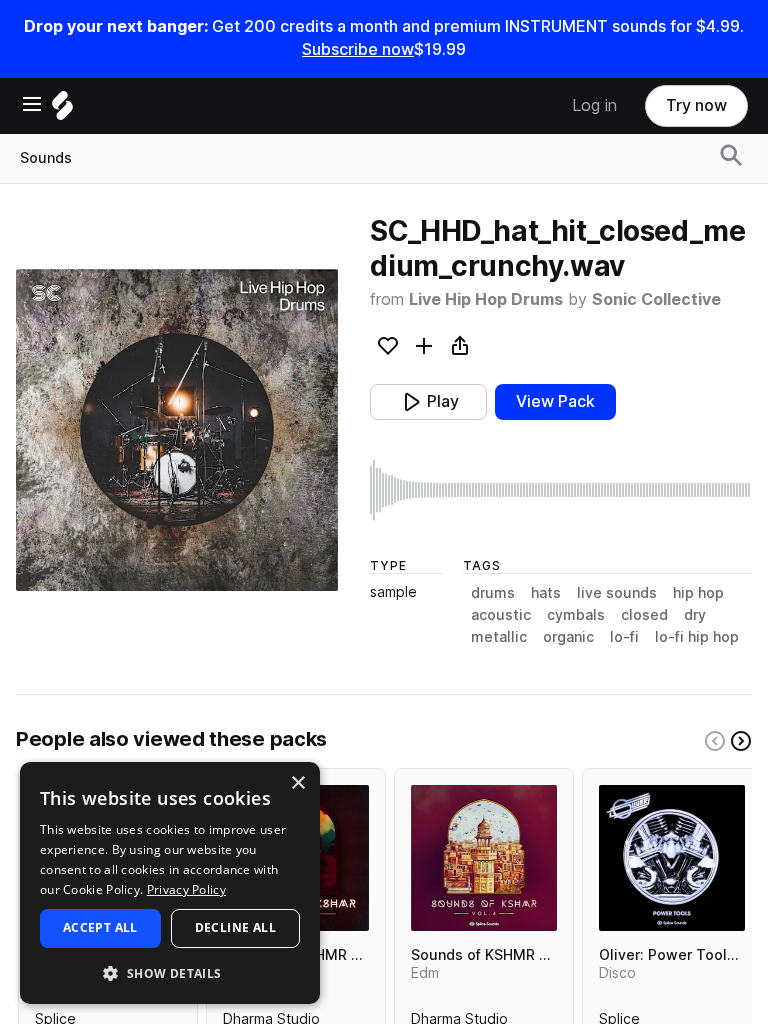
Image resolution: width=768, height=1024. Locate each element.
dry (695, 615)
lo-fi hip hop (697, 637)
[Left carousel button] (715, 741)
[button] (170, 972)
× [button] (297, 783)
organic (568, 637)
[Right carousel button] (741, 741)
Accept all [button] (100, 927)
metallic (499, 637)
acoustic (501, 615)
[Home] (62, 110)
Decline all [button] (235, 927)
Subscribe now (358, 49)
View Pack (555, 401)
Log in (594, 105)
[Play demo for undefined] (177, 430)
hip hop (698, 593)
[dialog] (170, 883)
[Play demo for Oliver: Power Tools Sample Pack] (672, 858)
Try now (696, 105)
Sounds (46, 158)
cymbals (576, 615)
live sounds (617, 593)
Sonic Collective (656, 299)
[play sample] (561, 490)
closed (644, 615)
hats (546, 593)
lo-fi (624, 637)
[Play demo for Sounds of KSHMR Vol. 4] (484, 858)
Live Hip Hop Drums (486, 299)
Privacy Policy (186, 889)
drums (493, 593)
